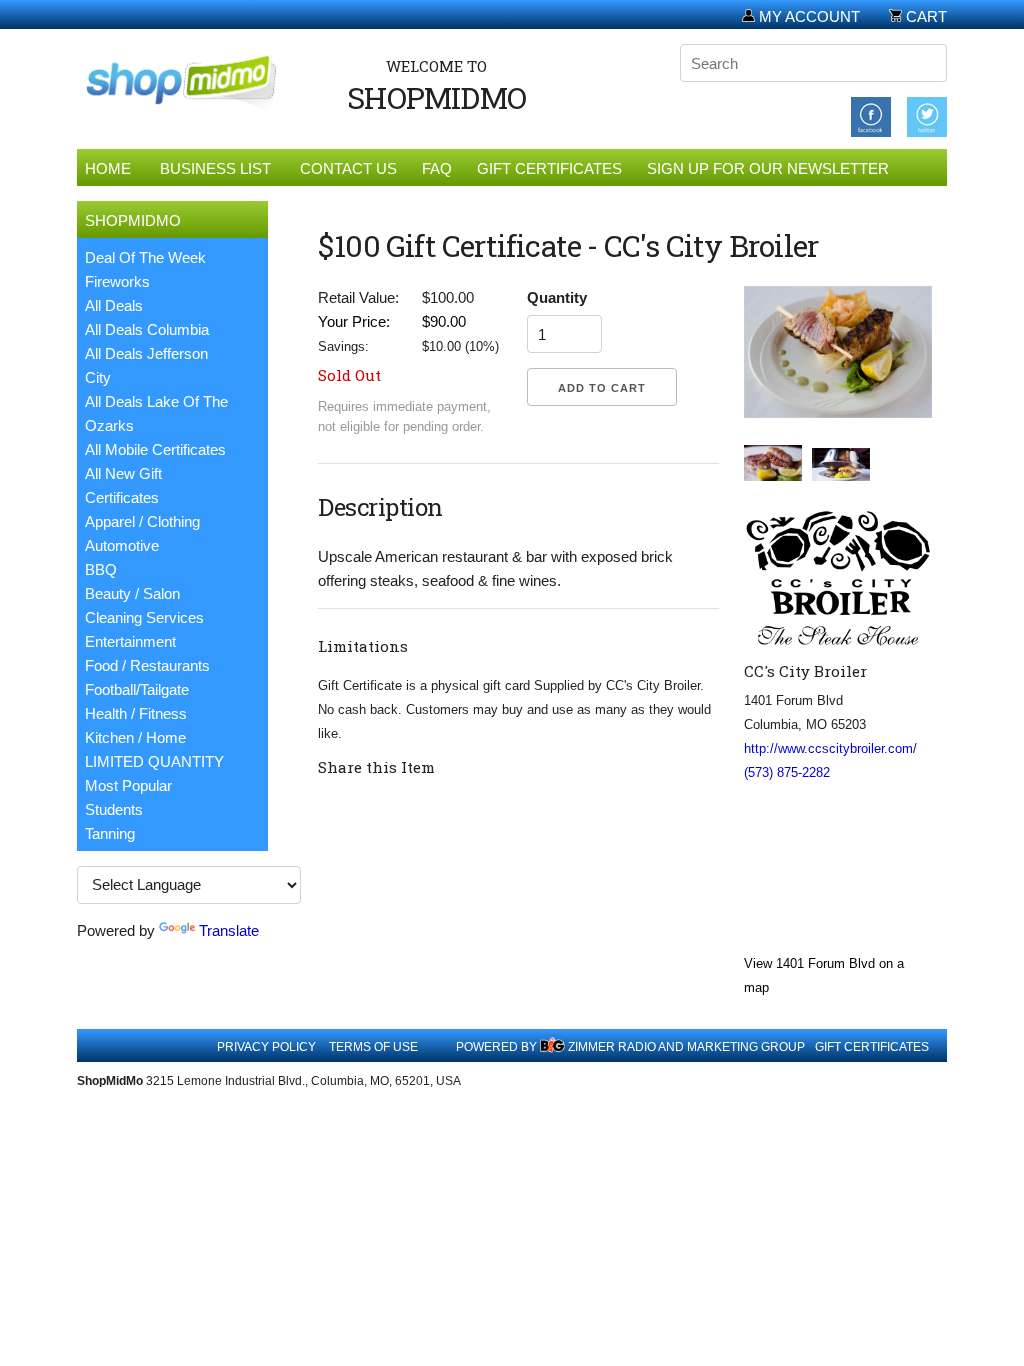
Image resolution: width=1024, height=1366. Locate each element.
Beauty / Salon (132, 593)
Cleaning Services (144, 617)
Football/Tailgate (137, 689)
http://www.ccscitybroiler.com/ (830, 748)
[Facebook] (871, 115)
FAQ (437, 168)
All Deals (114, 305)
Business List (215, 168)
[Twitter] (927, 115)
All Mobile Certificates (155, 449)
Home (108, 168)
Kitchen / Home (135, 737)
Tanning (110, 833)
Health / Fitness (136, 713)
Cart (924, 16)
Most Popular (128, 785)
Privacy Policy (266, 1047)
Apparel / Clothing (142, 521)
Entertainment (130, 641)
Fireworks (117, 281)
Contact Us (348, 168)
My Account (807, 16)
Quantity (557, 297)
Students (114, 809)
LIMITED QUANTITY (154, 761)
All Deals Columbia (147, 329)
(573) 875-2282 (787, 772)
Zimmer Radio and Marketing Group (686, 1047)
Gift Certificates (549, 168)
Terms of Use (373, 1047)
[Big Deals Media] (553, 1047)
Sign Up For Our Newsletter (768, 168)
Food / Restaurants (147, 665)
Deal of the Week (145, 257)
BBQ (101, 569)
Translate (229, 930)
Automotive (122, 545)
